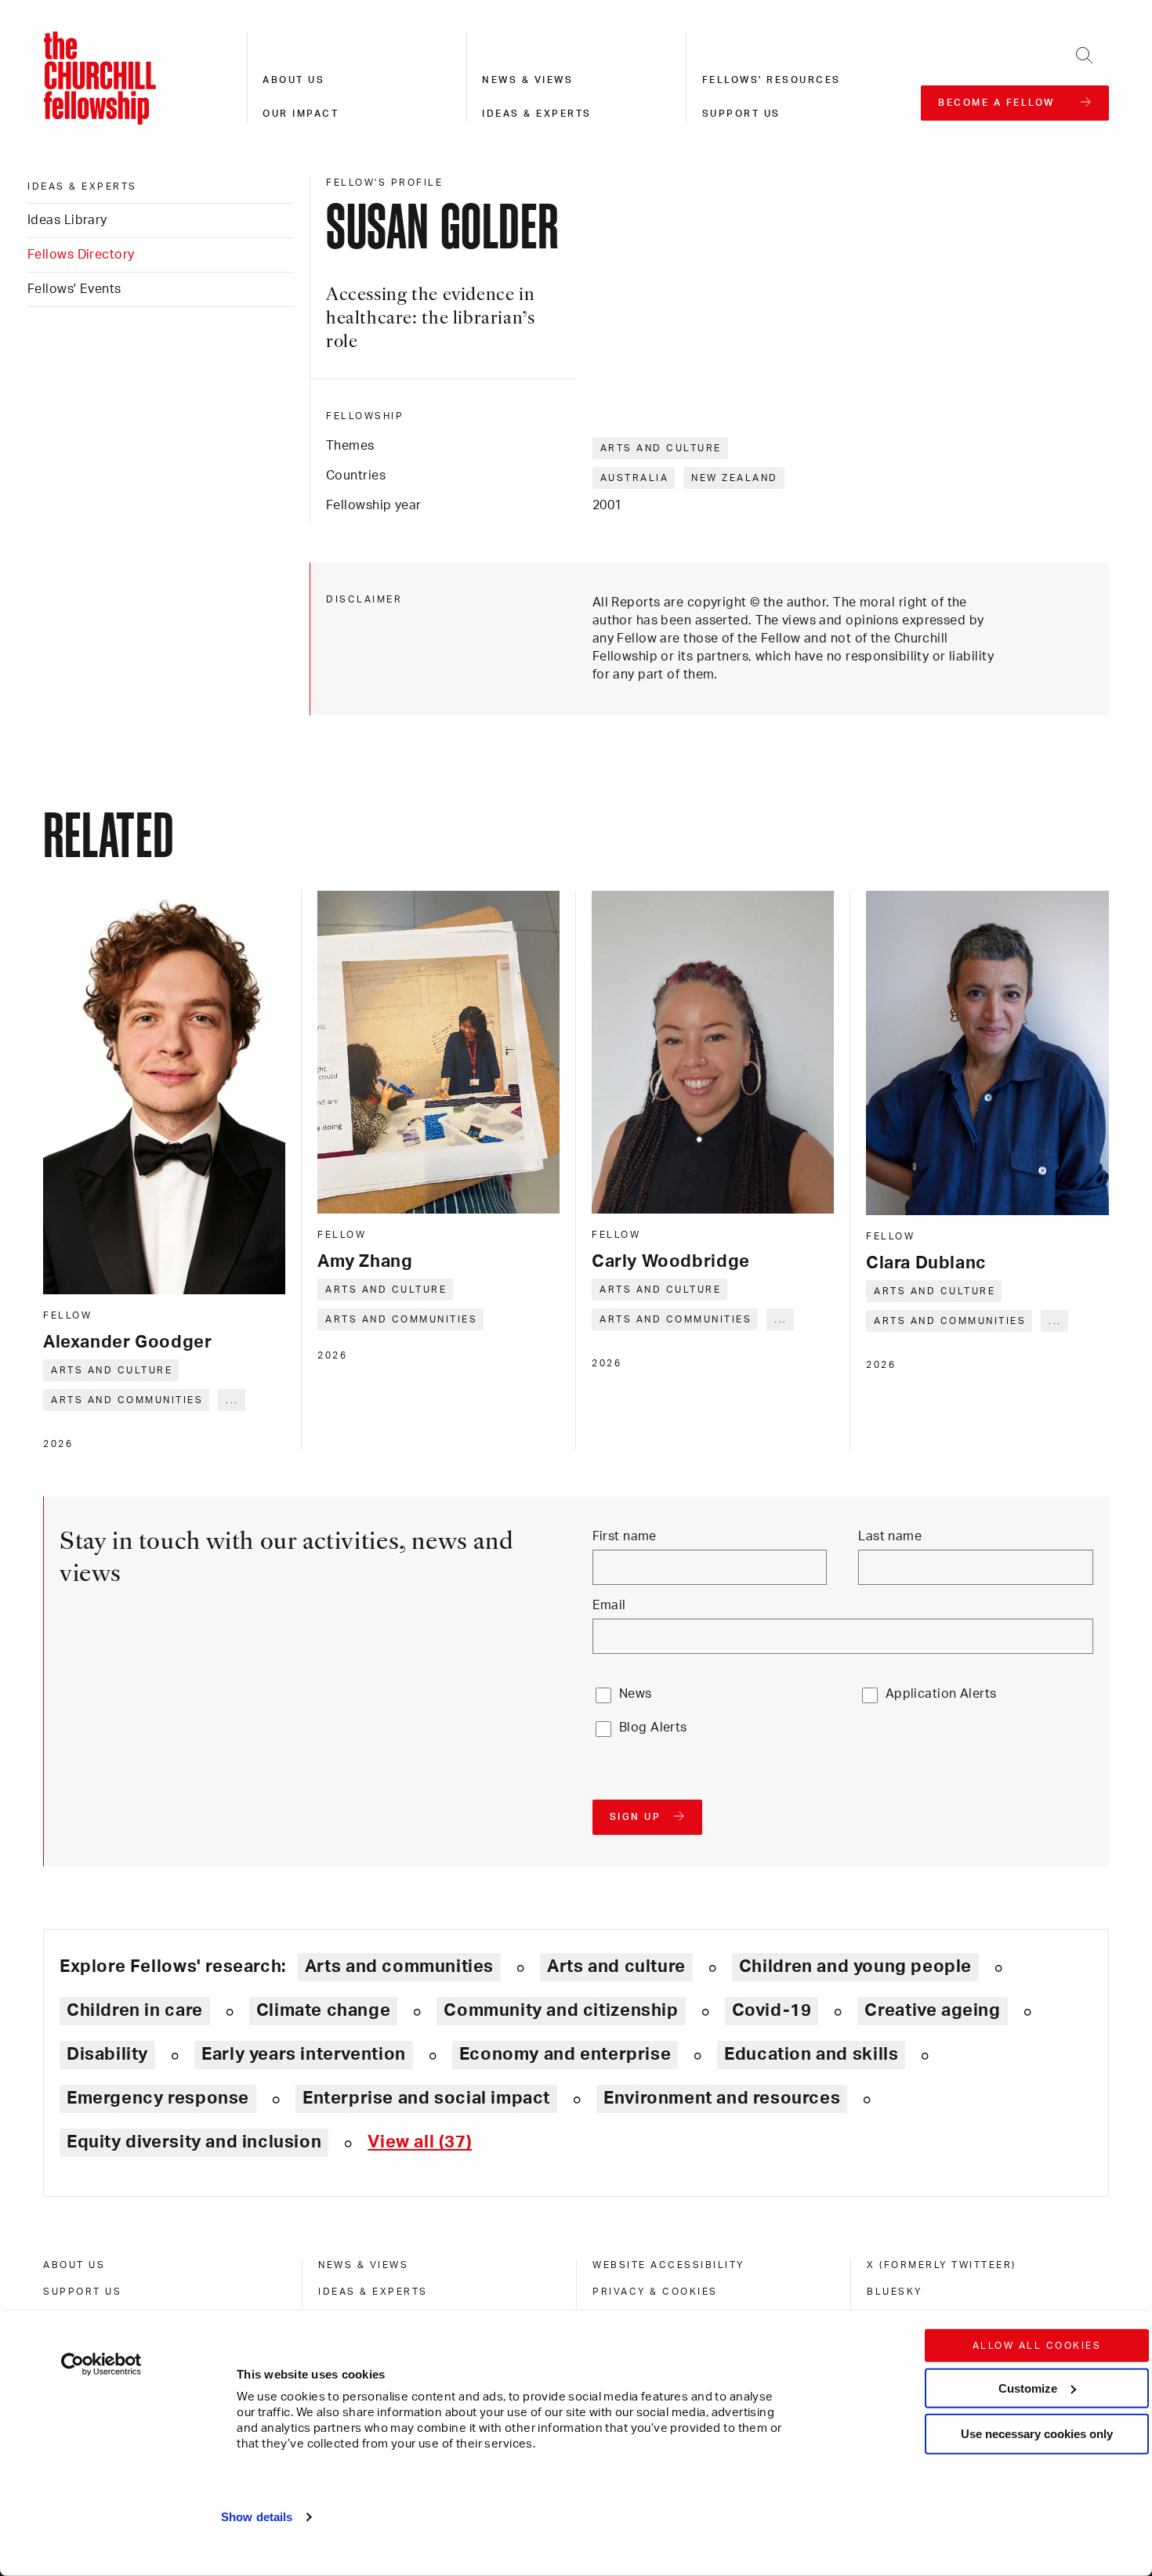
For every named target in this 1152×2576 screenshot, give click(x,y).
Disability (107, 2054)
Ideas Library (67, 220)
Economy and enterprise (565, 2054)
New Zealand (735, 478)
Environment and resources (722, 2098)
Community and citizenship (561, 2010)
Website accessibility (668, 2265)
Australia (635, 478)
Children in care (135, 2010)
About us (293, 80)
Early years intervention (304, 2054)
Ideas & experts (537, 114)
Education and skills (811, 2054)
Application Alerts (941, 1694)
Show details (257, 2517)
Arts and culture (661, 448)
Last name (890, 1536)
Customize (1028, 2388)
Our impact (301, 114)
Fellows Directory (81, 255)
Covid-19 (772, 2010)
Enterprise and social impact (426, 2098)
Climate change (324, 2010)
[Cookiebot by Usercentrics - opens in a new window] (101, 2364)
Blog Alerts (653, 1728)
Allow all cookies (1037, 2346)
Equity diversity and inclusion (194, 2142)
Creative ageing (932, 2010)
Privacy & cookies (655, 2292)
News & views (527, 80)
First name (625, 1536)
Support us (741, 114)
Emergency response (158, 2098)
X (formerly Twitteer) (942, 2265)
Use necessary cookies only (1037, 2434)
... (232, 1400)
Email (609, 1605)
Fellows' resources (772, 80)
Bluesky (895, 2292)
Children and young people (855, 1966)
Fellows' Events (74, 289)
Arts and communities (127, 1400)
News (636, 1694)
